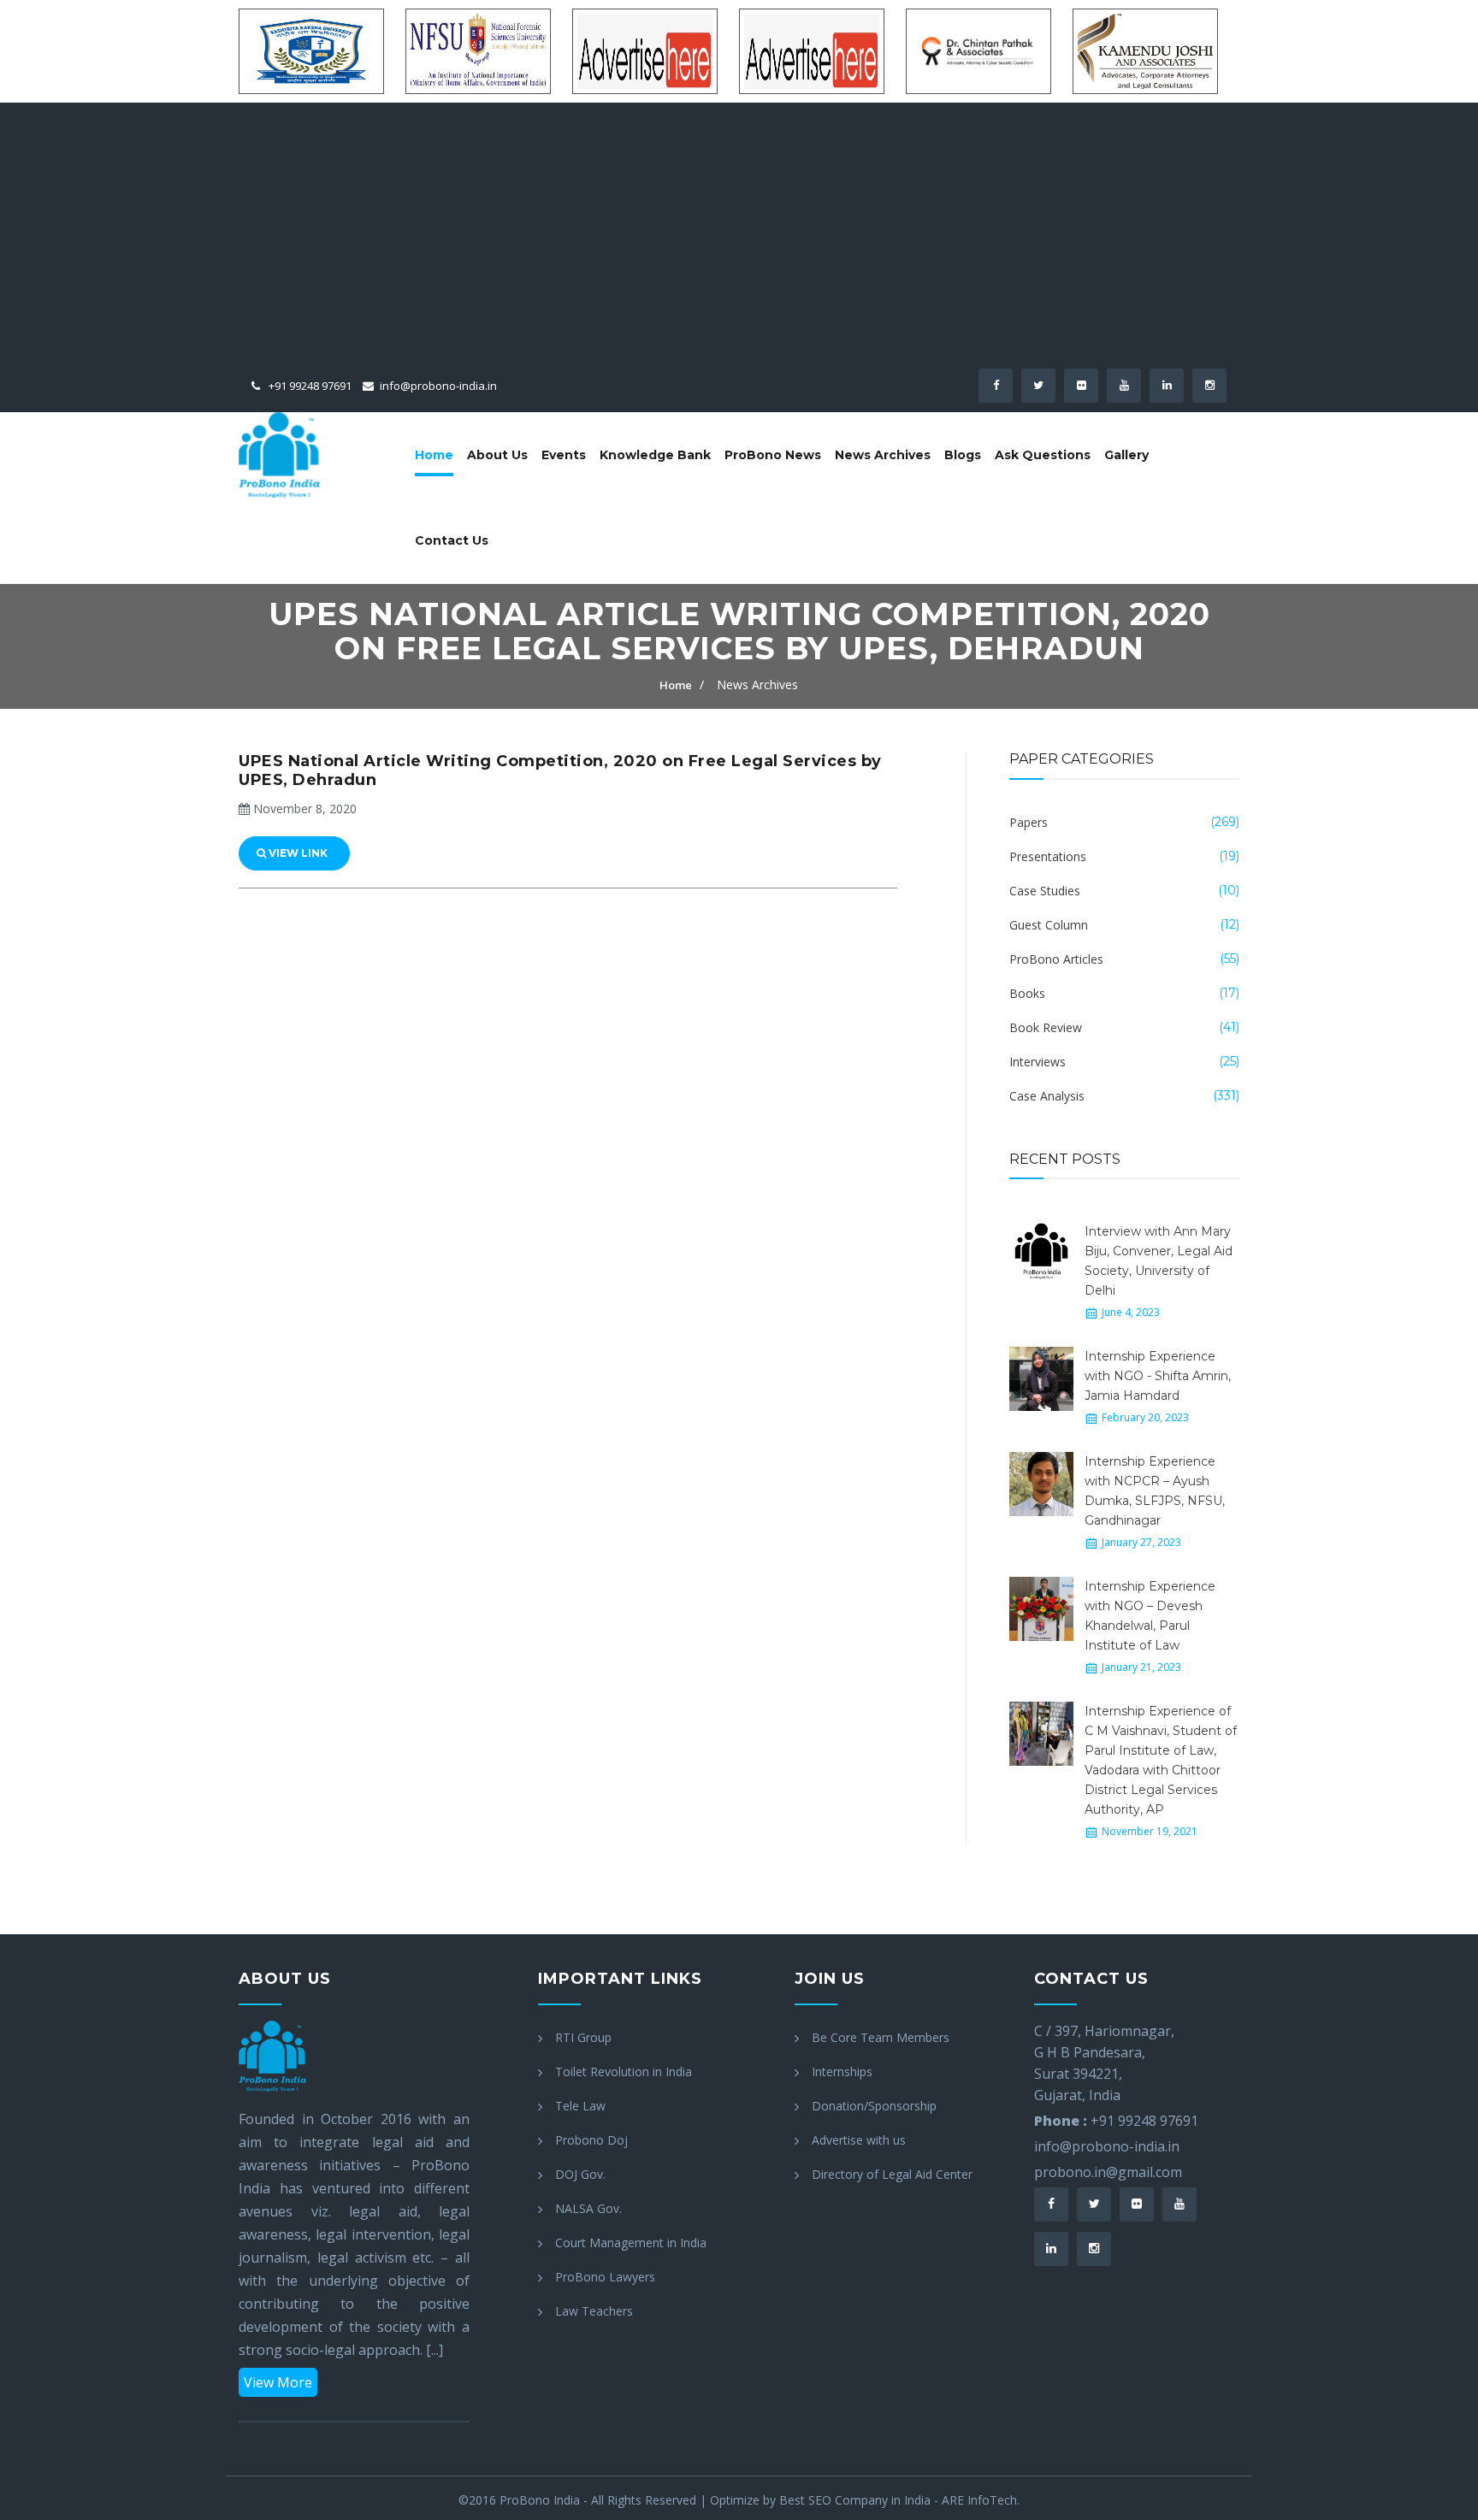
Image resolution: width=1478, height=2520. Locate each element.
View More (278, 2382)
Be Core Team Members (881, 2037)
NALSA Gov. (588, 2208)
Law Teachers (594, 2311)
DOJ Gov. (580, 2174)
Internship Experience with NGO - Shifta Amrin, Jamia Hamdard (1158, 1376)
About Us (497, 455)
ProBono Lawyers (605, 2277)
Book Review (1046, 1027)
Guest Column (1049, 925)
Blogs (963, 455)
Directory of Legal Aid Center (892, 2174)
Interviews (1038, 1062)
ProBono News (773, 455)
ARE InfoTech (979, 2500)
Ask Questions (1043, 455)
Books (1027, 993)
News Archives (883, 455)
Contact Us (452, 540)
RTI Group (583, 2037)
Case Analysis (1047, 1096)
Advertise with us (859, 2140)
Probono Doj (591, 2140)
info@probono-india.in (438, 386)
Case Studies (1045, 891)
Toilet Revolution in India (624, 2071)
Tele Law (580, 2106)
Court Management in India (631, 2243)
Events (564, 455)
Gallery (1126, 455)
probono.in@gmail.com (1108, 2172)
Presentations (1048, 856)
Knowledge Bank (655, 455)
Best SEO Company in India (855, 2500)
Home (434, 455)
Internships (842, 2071)
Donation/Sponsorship (874, 2106)
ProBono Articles (1056, 959)
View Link (297, 853)
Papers (1029, 822)
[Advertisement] (739, 240)
